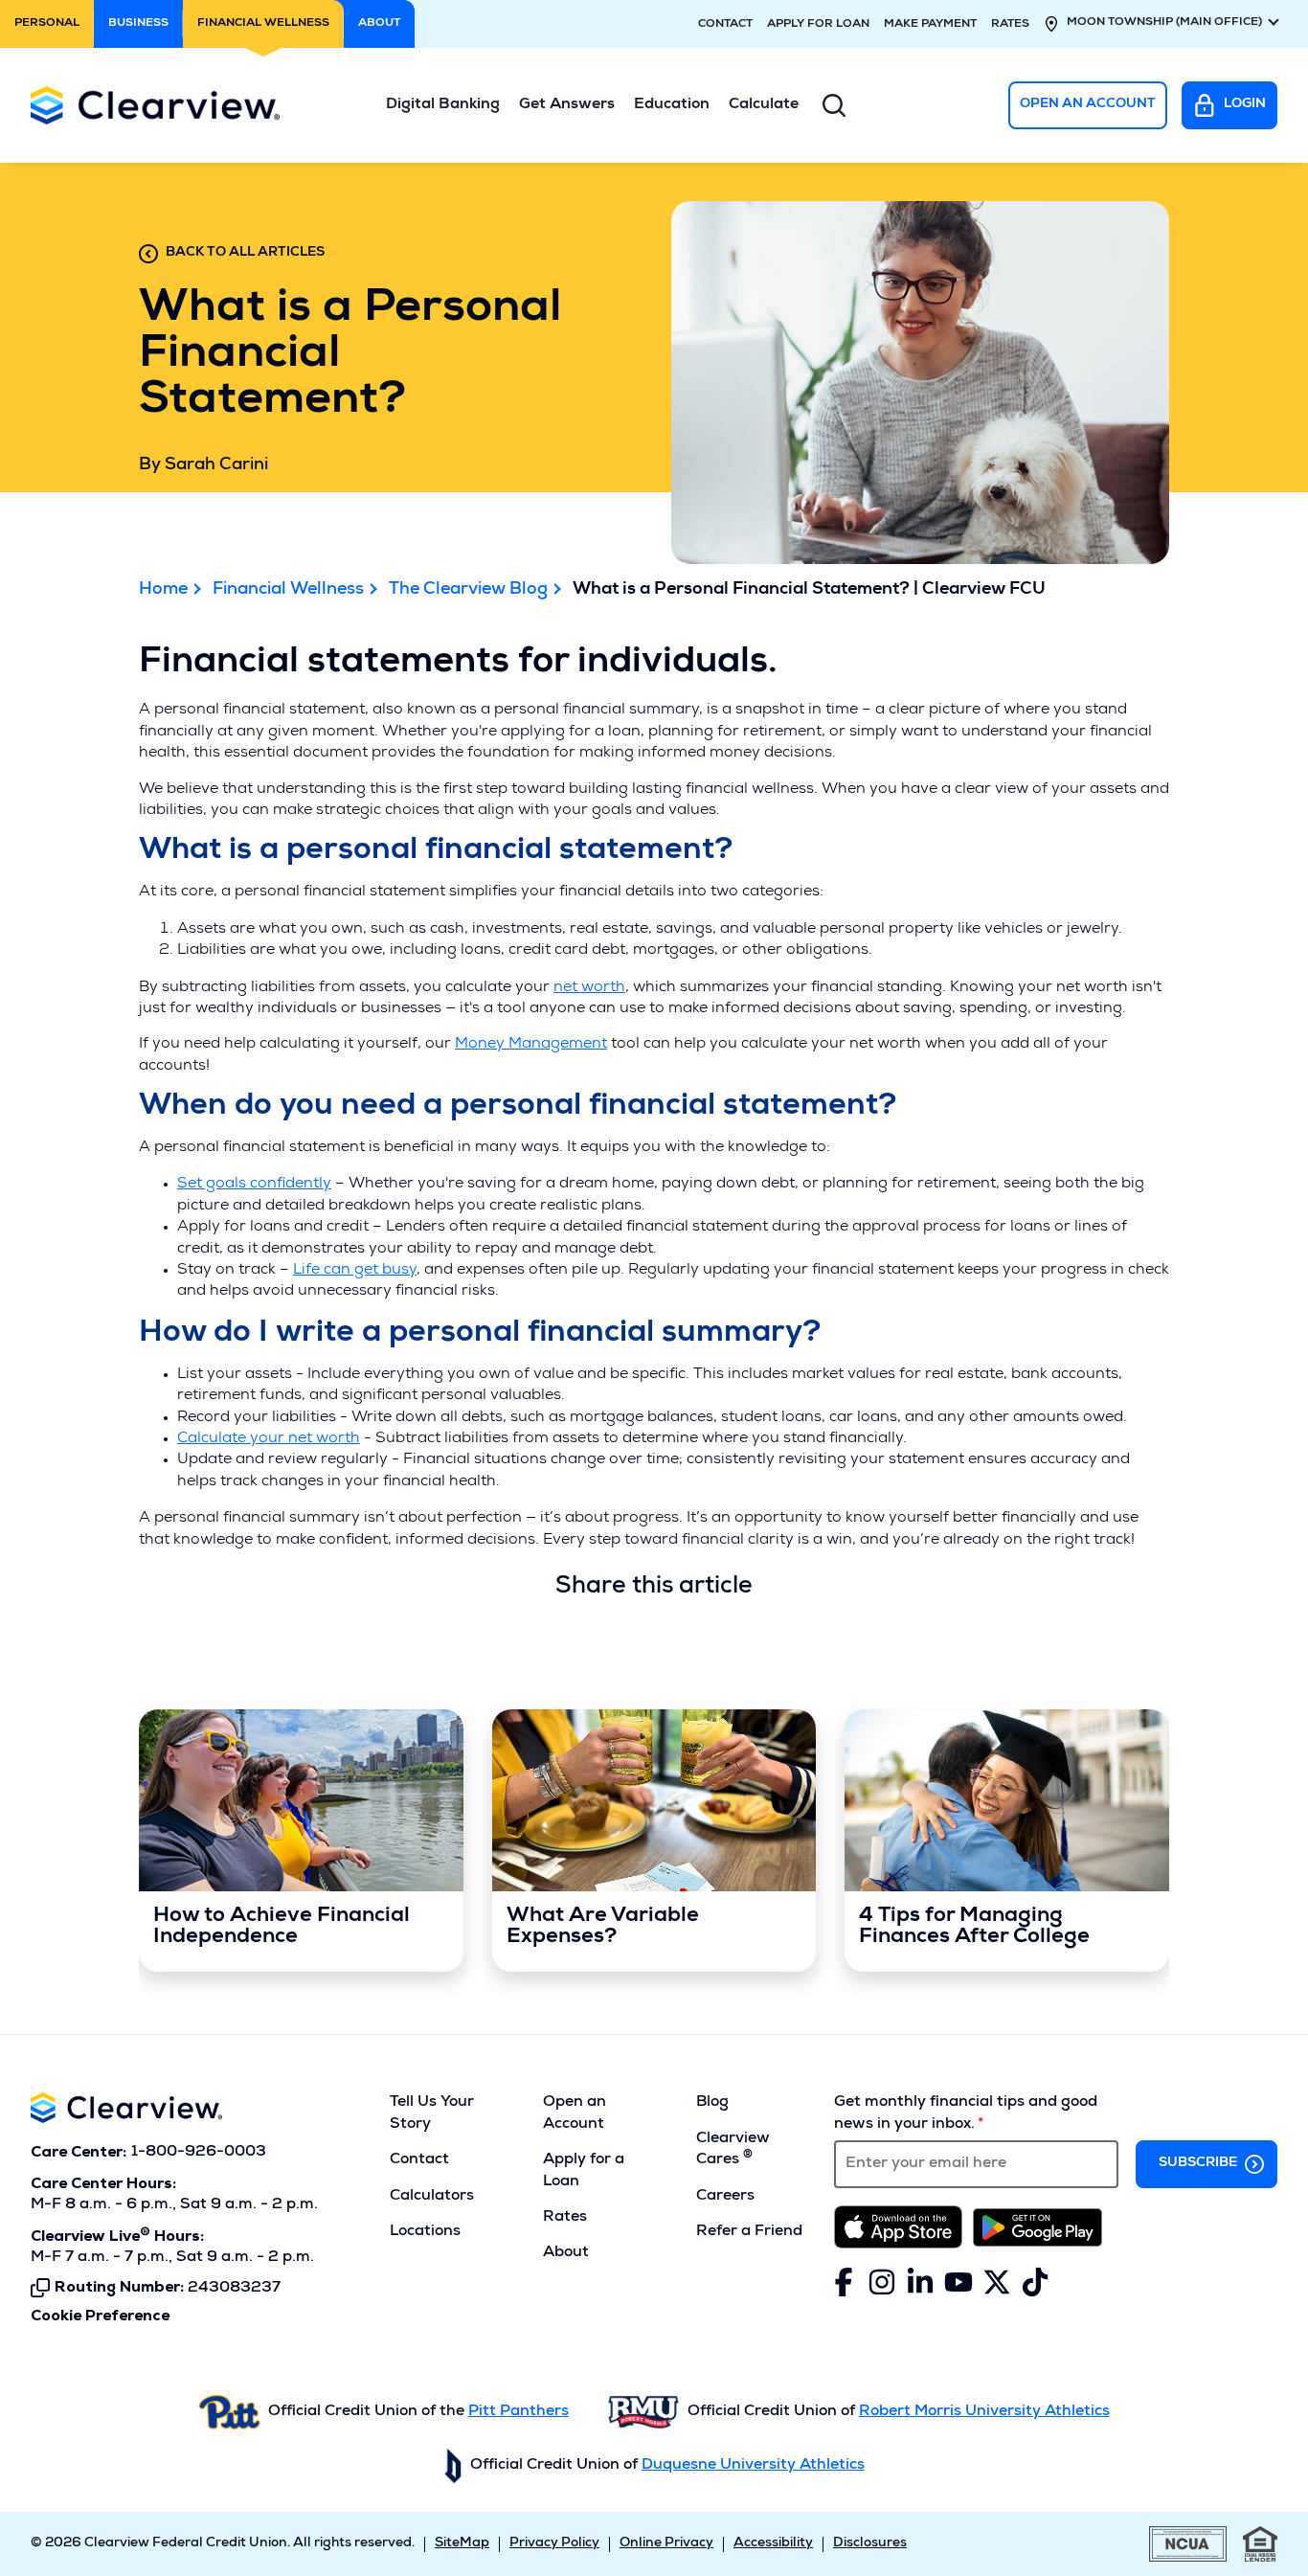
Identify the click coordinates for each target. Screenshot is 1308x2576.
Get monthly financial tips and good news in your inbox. (966, 2113)
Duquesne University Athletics (753, 2466)
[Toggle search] (834, 105)
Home (163, 590)
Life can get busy (355, 1271)
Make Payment (930, 25)
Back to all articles (245, 253)
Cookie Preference (100, 2316)
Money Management (531, 1045)
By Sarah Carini (203, 465)
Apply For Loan (818, 25)
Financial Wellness (288, 590)
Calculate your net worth (269, 1439)
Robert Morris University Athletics (984, 2412)
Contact (725, 25)
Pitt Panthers (519, 2412)
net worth (589, 988)
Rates (1010, 25)
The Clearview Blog (468, 590)
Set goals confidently (254, 1185)
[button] (443, 105)
